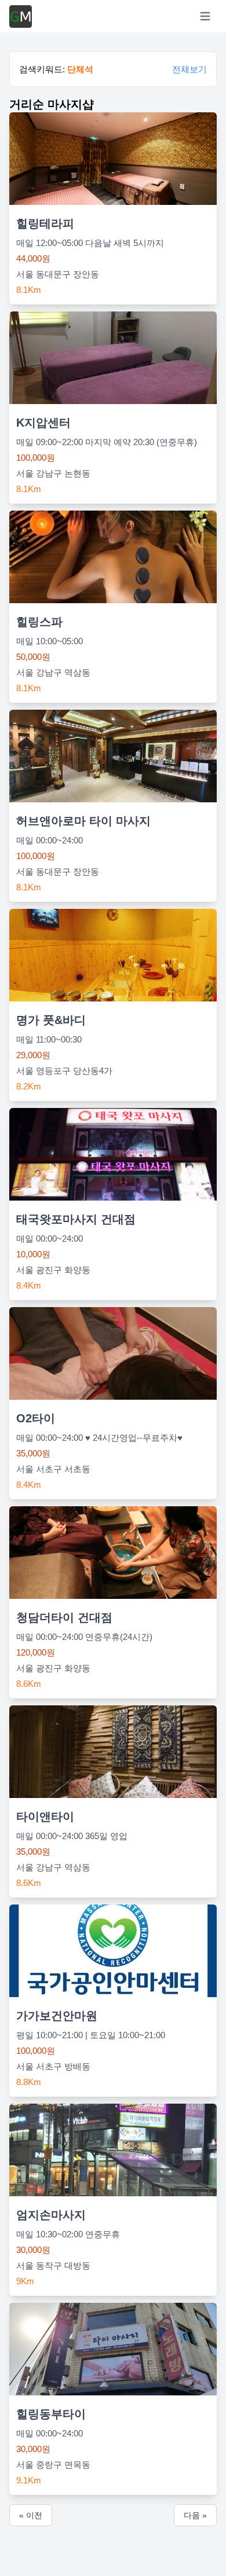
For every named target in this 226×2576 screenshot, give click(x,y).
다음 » (195, 2515)
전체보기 (189, 69)
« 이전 (31, 2515)
